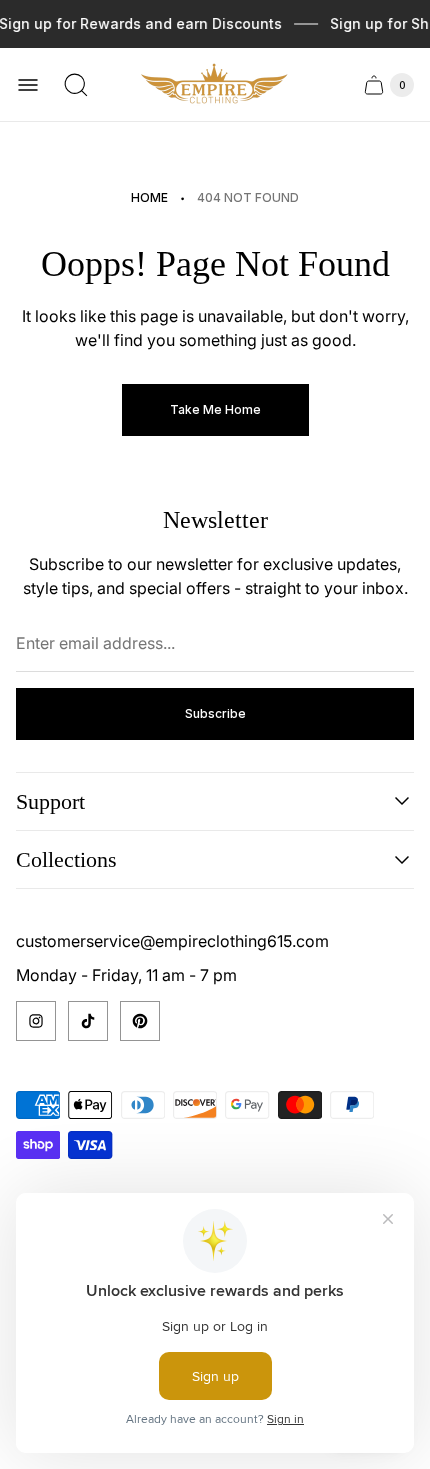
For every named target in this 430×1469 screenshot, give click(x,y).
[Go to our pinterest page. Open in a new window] (140, 1021)
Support (50, 801)
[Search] (76, 85)
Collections (66, 859)
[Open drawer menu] (28, 85)
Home (149, 197)
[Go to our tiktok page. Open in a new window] (88, 1021)
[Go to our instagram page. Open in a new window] (36, 1021)
